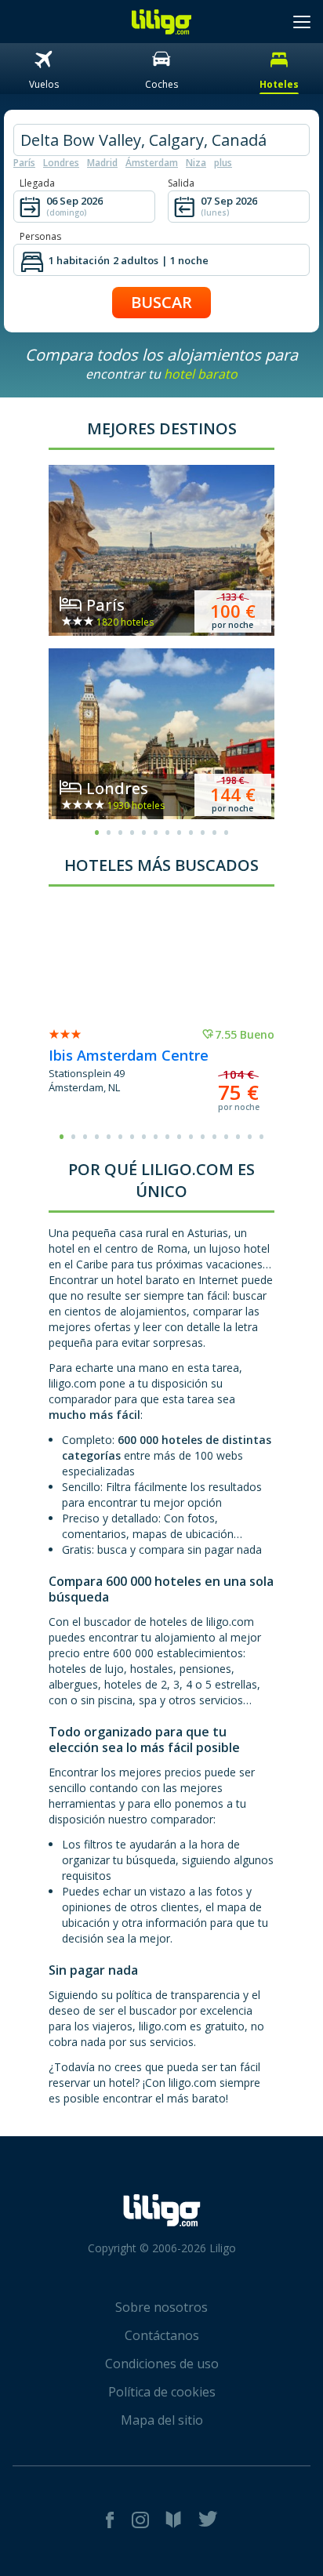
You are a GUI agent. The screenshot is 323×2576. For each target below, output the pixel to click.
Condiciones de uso (162, 2364)
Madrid (102, 163)
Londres (61, 163)
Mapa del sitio (162, 2420)
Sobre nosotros (161, 2307)
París (24, 163)
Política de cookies (162, 2392)
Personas (40, 236)
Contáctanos (162, 2335)
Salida (181, 183)
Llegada (37, 183)
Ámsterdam (152, 163)
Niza (196, 163)
